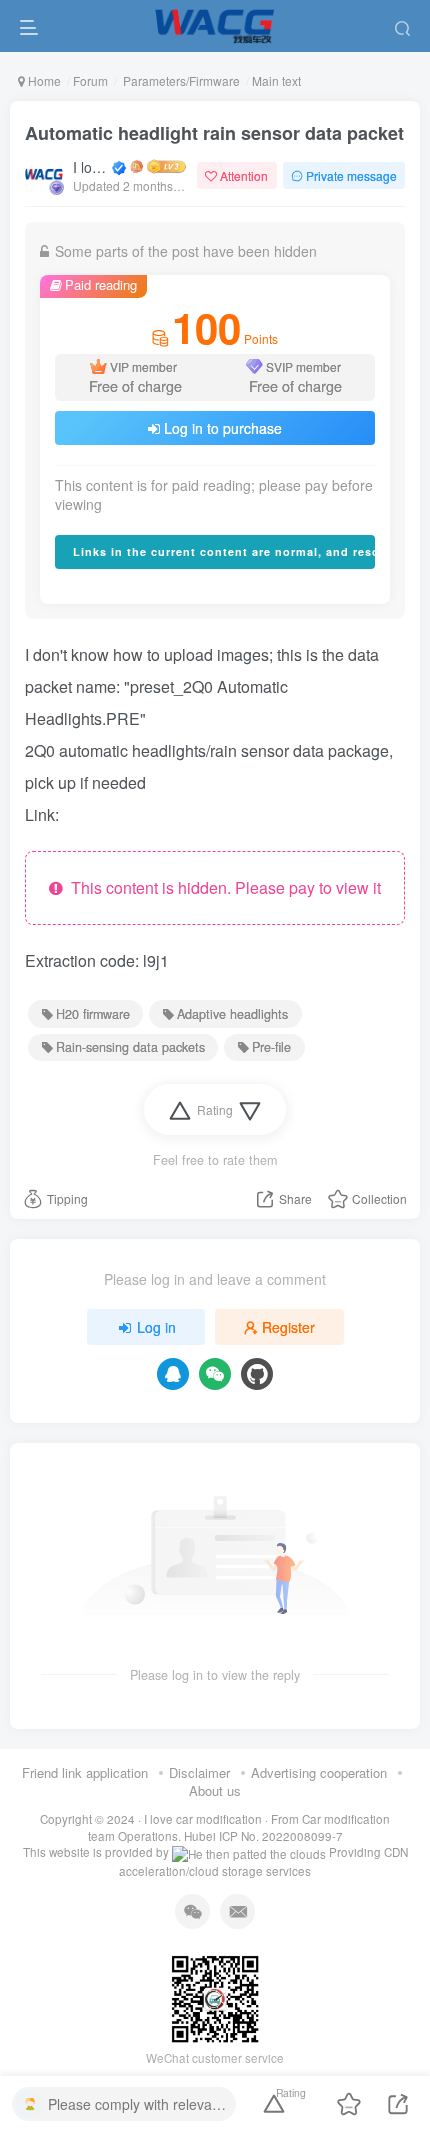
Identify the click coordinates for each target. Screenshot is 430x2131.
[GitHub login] (257, 1374)
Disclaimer (199, 1772)
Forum (90, 80)
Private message (351, 175)
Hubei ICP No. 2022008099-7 (263, 1836)
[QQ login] (173, 1374)
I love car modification (91, 167)
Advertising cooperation (319, 1772)
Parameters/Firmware (180, 80)
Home (43, 80)
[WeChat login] (215, 1374)
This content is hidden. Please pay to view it (222, 887)
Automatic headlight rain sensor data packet (214, 133)
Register (288, 1327)
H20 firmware (93, 1014)
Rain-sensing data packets (130, 1047)
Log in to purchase (223, 428)
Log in (156, 1327)
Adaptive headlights (232, 1014)
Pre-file (271, 1047)
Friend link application (85, 1772)
